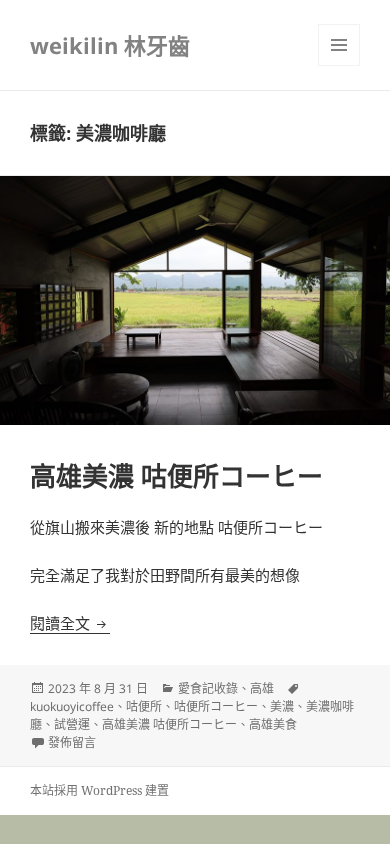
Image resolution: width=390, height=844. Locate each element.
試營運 (72, 724)
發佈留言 (72, 742)
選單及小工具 (339, 45)
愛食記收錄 (208, 688)
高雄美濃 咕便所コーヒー (176, 476)
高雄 (262, 688)
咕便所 (144, 706)
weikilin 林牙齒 (110, 45)
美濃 (282, 706)
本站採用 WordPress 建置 (99, 790)
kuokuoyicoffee (72, 706)
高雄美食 (273, 724)
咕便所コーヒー (216, 706)
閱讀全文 (70, 623)
